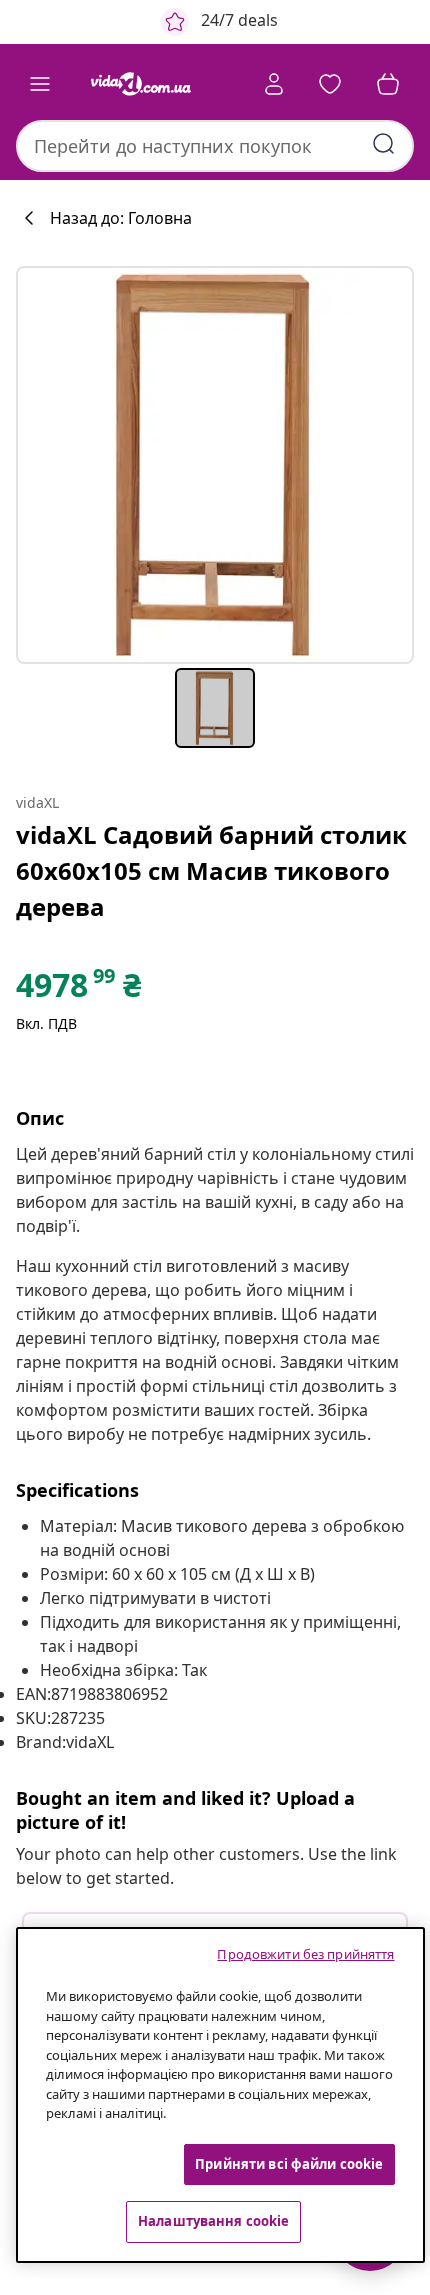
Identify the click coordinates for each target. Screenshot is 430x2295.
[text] (78, 990)
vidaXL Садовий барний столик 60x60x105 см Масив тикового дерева (211, 870)
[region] (220, 2095)
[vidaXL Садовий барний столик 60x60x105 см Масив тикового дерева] (215, 465)
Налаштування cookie (213, 2221)
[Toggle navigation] (40, 84)
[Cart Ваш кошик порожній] (388, 84)
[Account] (274, 84)
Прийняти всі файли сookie (289, 2164)
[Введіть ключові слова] (384, 144)
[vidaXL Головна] (141, 84)
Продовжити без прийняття (305, 1954)
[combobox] (215, 146)
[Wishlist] (330, 84)
